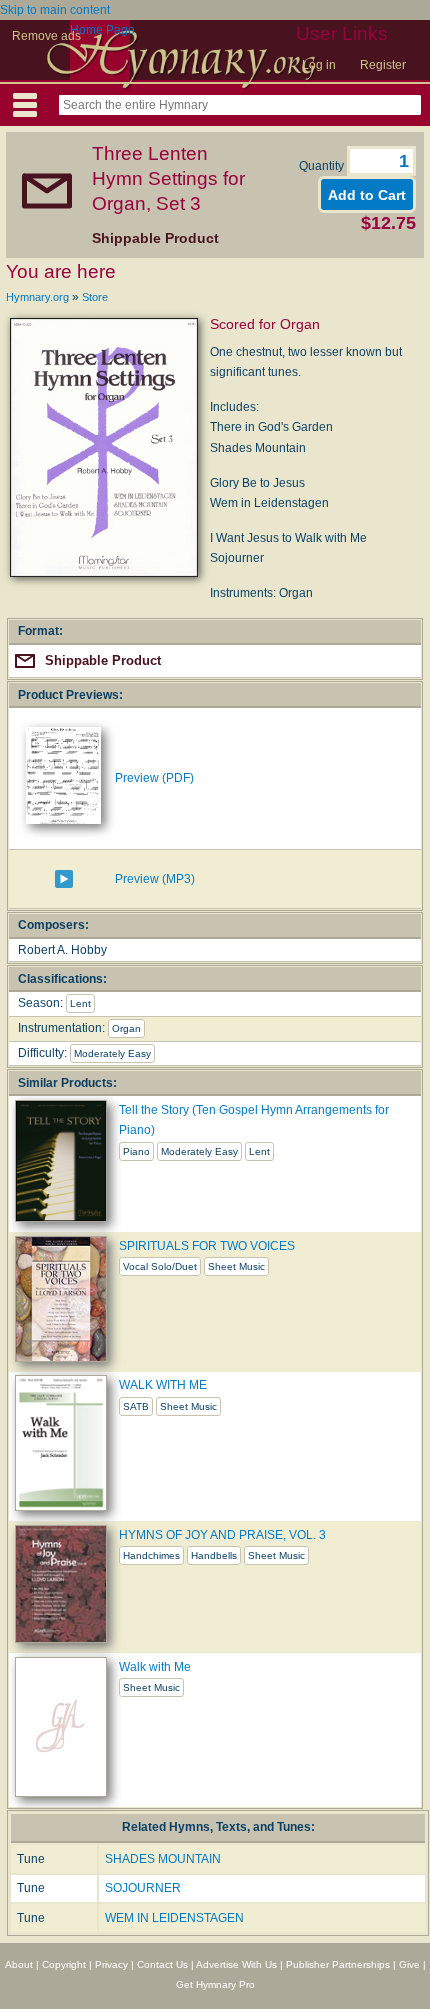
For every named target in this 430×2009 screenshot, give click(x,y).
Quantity (323, 166)
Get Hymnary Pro (215, 1984)
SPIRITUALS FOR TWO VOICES (207, 1246)
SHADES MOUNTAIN (163, 1859)
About (19, 1964)
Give (409, 1964)
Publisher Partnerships (338, 1964)
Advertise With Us (236, 1964)
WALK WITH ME (163, 1385)
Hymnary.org (37, 297)
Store (95, 297)
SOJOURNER (143, 1888)
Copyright (64, 1964)
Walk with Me (155, 1667)
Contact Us (162, 1964)
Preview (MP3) (155, 879)
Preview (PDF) (154, 778)
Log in (319, 65)
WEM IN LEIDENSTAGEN (174, 1918)
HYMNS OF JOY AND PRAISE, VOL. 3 (222, 1535)
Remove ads (46, 36)
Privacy (111, 1964)
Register (383, 65)
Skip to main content (55, 10)
